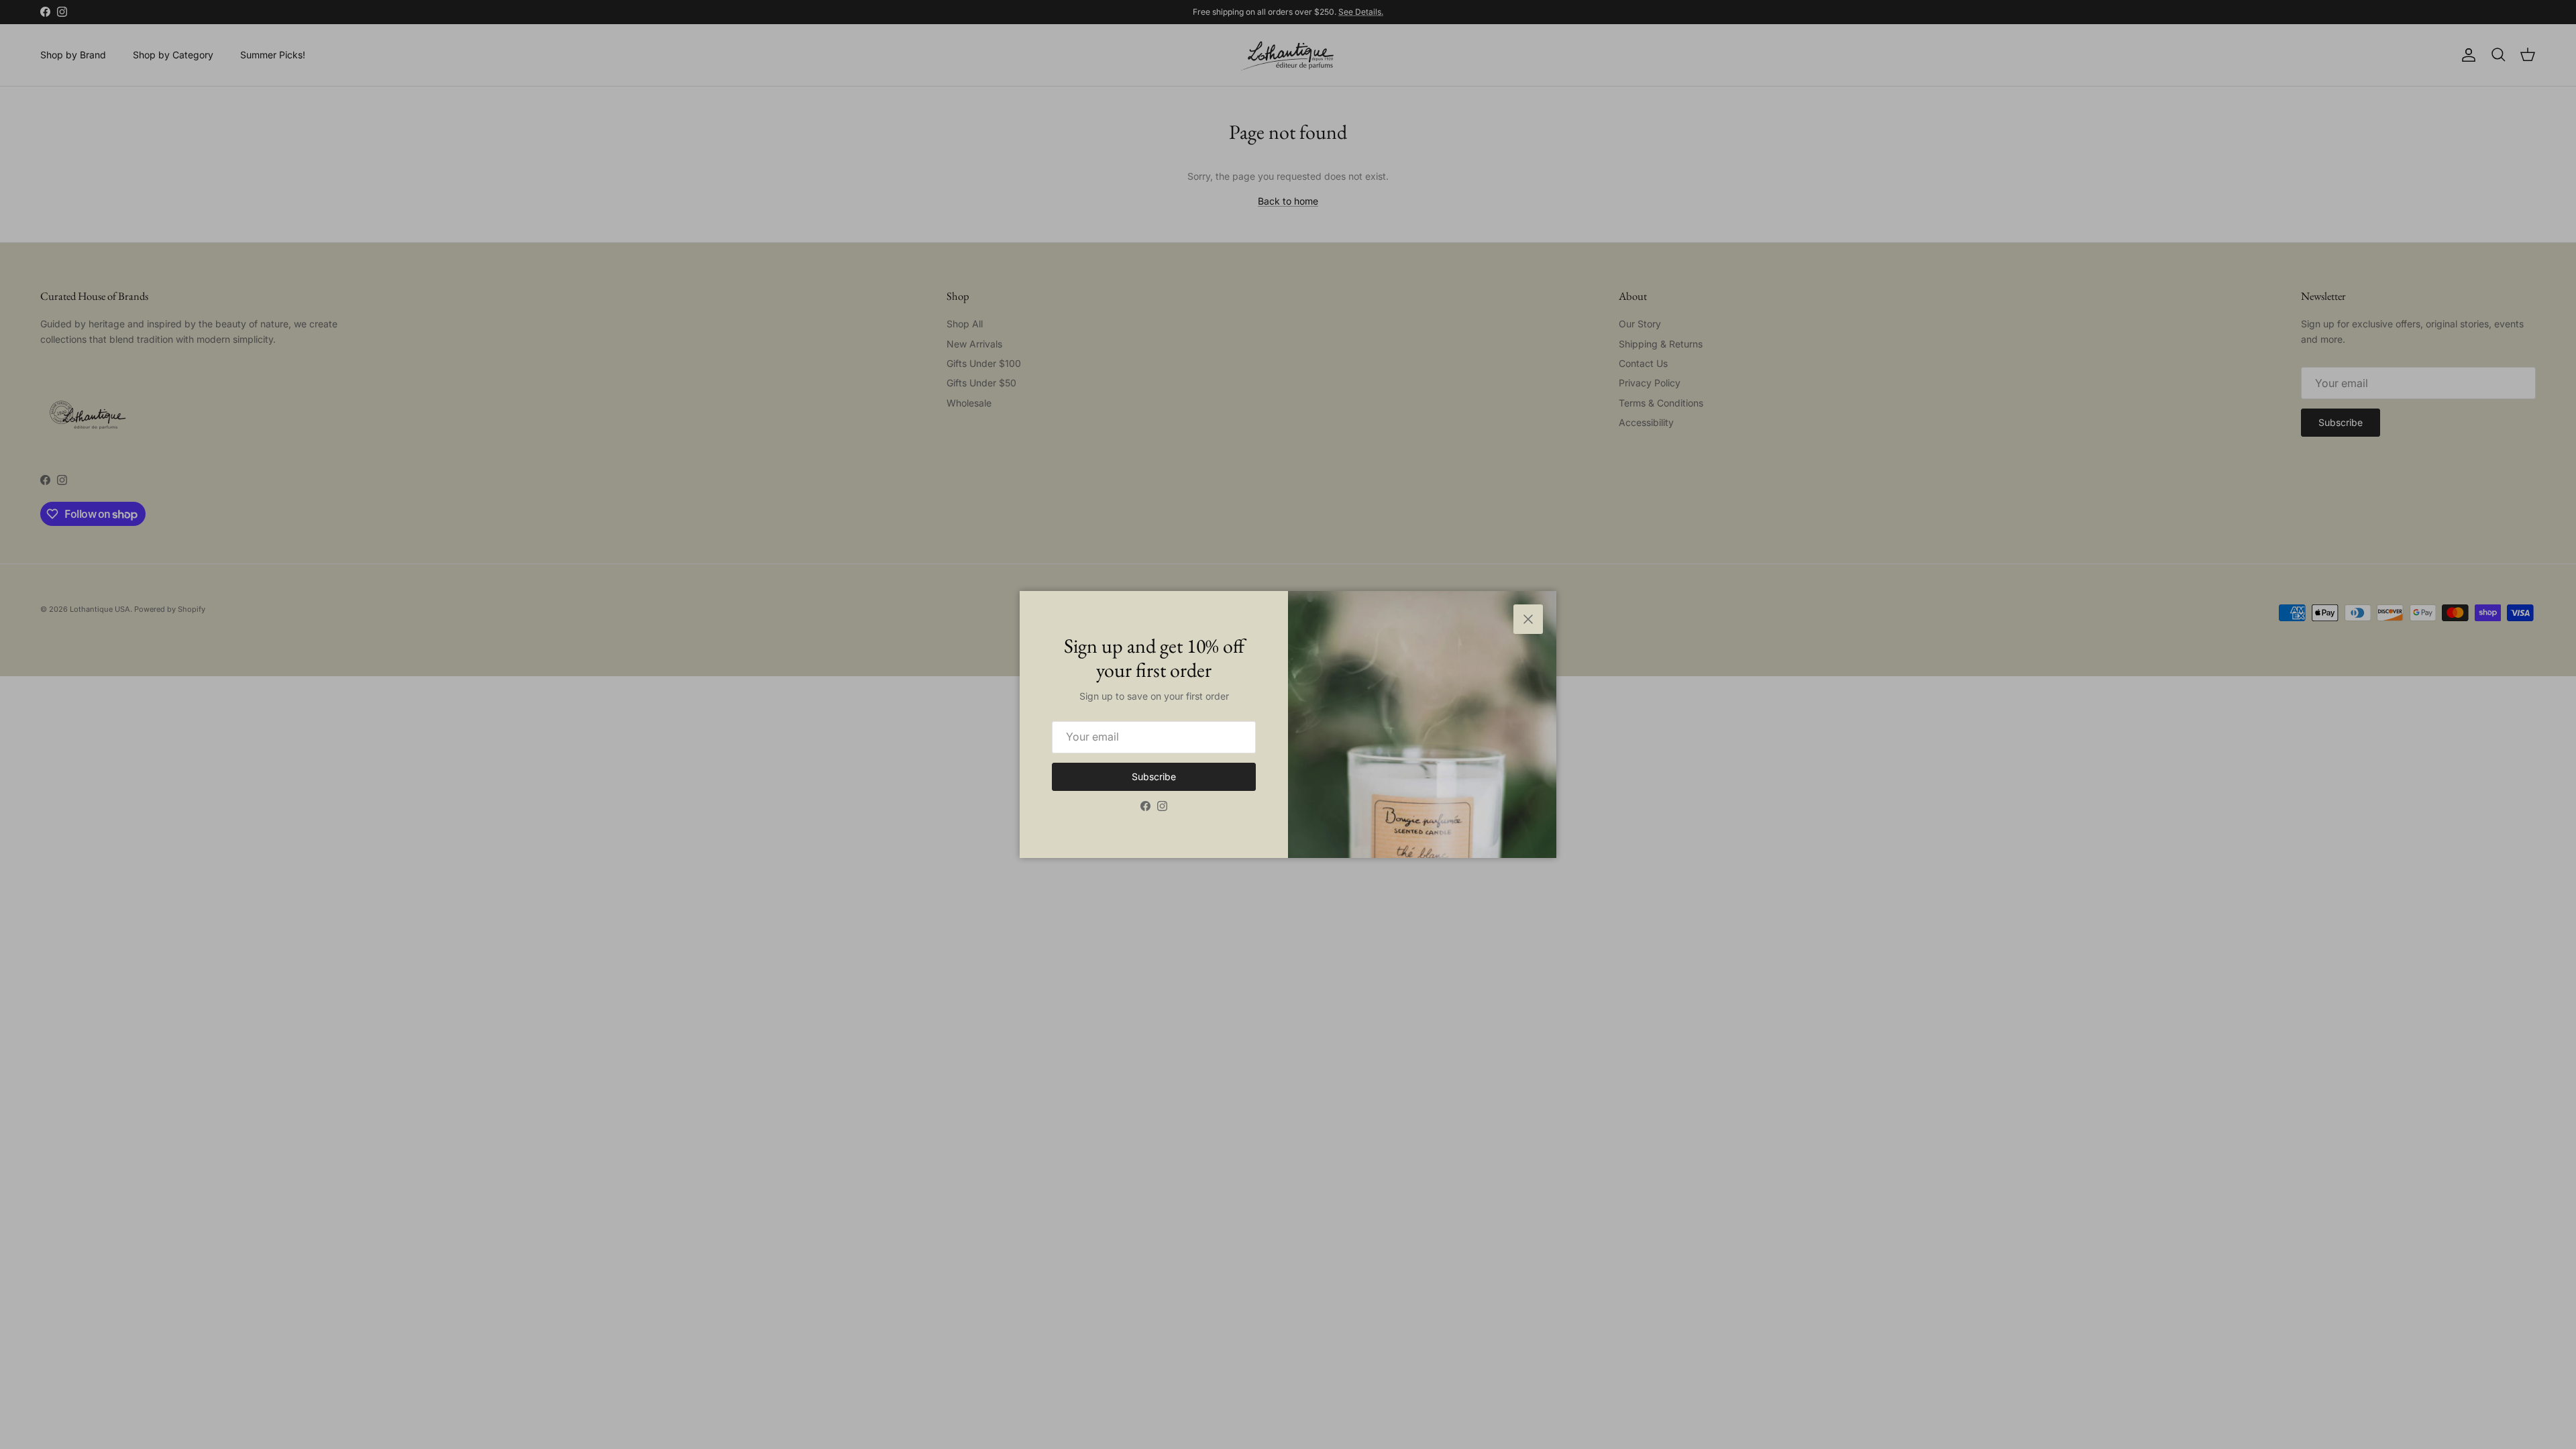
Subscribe (1154, 776)
